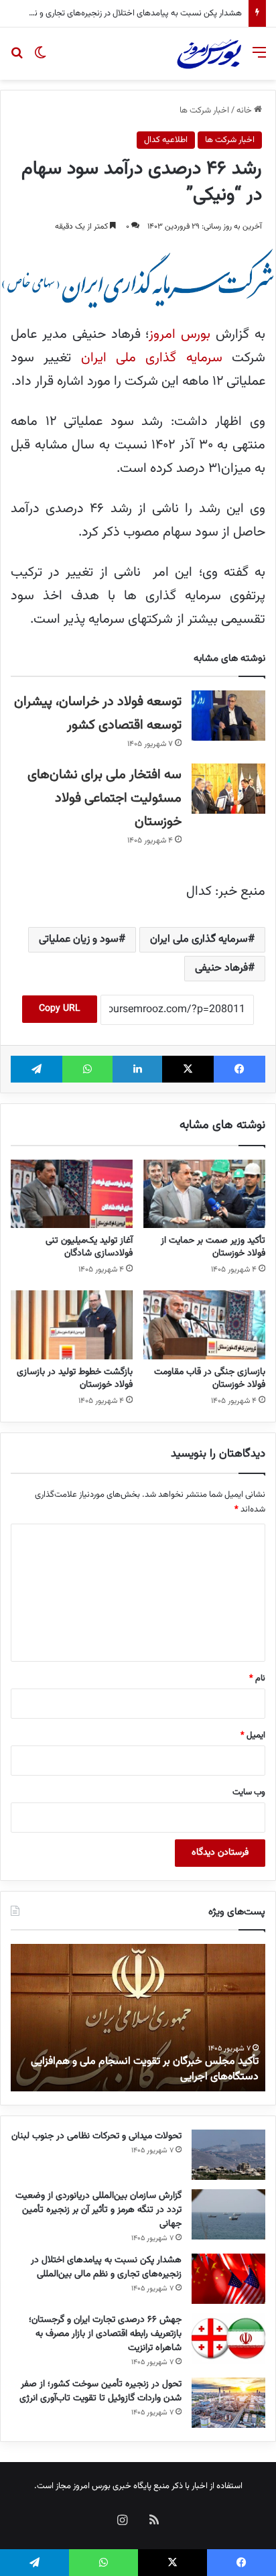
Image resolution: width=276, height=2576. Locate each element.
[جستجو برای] (17, 59)
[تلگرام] (37, 1069)
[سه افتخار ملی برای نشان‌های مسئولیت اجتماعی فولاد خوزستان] (228, 789)
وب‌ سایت (249, 1792)
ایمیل (253, 1735)
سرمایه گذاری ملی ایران (152, 358)
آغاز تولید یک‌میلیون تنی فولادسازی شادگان (89, 1247)
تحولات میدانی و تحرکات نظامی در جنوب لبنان (96, 2136)
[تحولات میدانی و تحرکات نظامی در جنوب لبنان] (228, 2155)
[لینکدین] (138, 1069)
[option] (138, 2018)
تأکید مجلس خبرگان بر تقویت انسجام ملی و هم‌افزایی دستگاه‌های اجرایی (145, 2069)
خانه (245, 111)
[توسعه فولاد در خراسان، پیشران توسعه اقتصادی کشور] (228, 716)
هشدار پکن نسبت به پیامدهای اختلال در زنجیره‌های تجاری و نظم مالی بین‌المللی (106, 2267)
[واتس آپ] (87, 1069)
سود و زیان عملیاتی (79, 939)
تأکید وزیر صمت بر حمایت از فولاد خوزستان (213, 1247)
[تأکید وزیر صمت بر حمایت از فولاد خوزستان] (204, 1194)
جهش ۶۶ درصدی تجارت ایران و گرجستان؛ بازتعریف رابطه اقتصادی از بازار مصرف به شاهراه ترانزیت (105, 2334)
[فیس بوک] (239, 1069)
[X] (188, 1069)
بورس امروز (180, 334)
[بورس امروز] (209, 54)
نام (257, 1678)
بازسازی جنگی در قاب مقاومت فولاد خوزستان (210, 1378)
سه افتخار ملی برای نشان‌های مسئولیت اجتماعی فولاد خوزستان (105, 798)
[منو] (259, 59)
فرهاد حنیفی (221, 968)
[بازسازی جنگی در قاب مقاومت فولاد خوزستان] (204, 1325)
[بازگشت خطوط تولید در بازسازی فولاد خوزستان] (72, 1325)
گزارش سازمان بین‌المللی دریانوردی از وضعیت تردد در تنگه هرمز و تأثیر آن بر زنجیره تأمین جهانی (98, 2210)
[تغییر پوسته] (40, 59)
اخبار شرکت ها (204, 111)
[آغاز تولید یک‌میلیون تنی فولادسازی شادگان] (72, 1194)
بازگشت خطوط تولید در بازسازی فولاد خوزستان (75, 1378)
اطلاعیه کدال (166, 140)
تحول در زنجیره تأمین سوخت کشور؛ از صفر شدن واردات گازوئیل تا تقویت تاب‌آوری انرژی (100, 2391)
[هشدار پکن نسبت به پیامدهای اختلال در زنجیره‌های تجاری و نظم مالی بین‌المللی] (228, 2279)
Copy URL (60, 1009)
